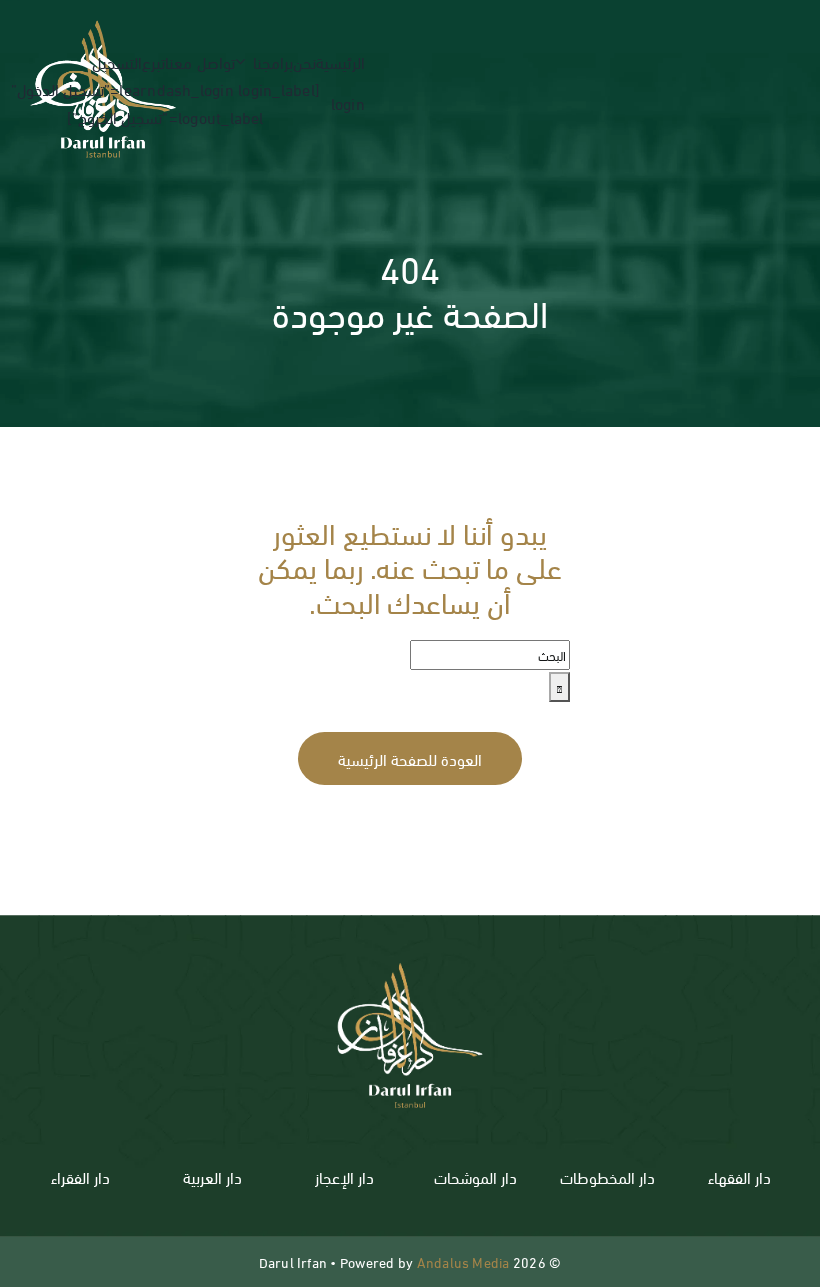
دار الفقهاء (739, 1176)
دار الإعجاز (344, 1176)
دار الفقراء (80, 1176)
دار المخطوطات (607, 1176)
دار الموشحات (475, 1176)
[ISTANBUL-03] (410, 952)
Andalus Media (463, 1261)
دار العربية (212, 1176)
